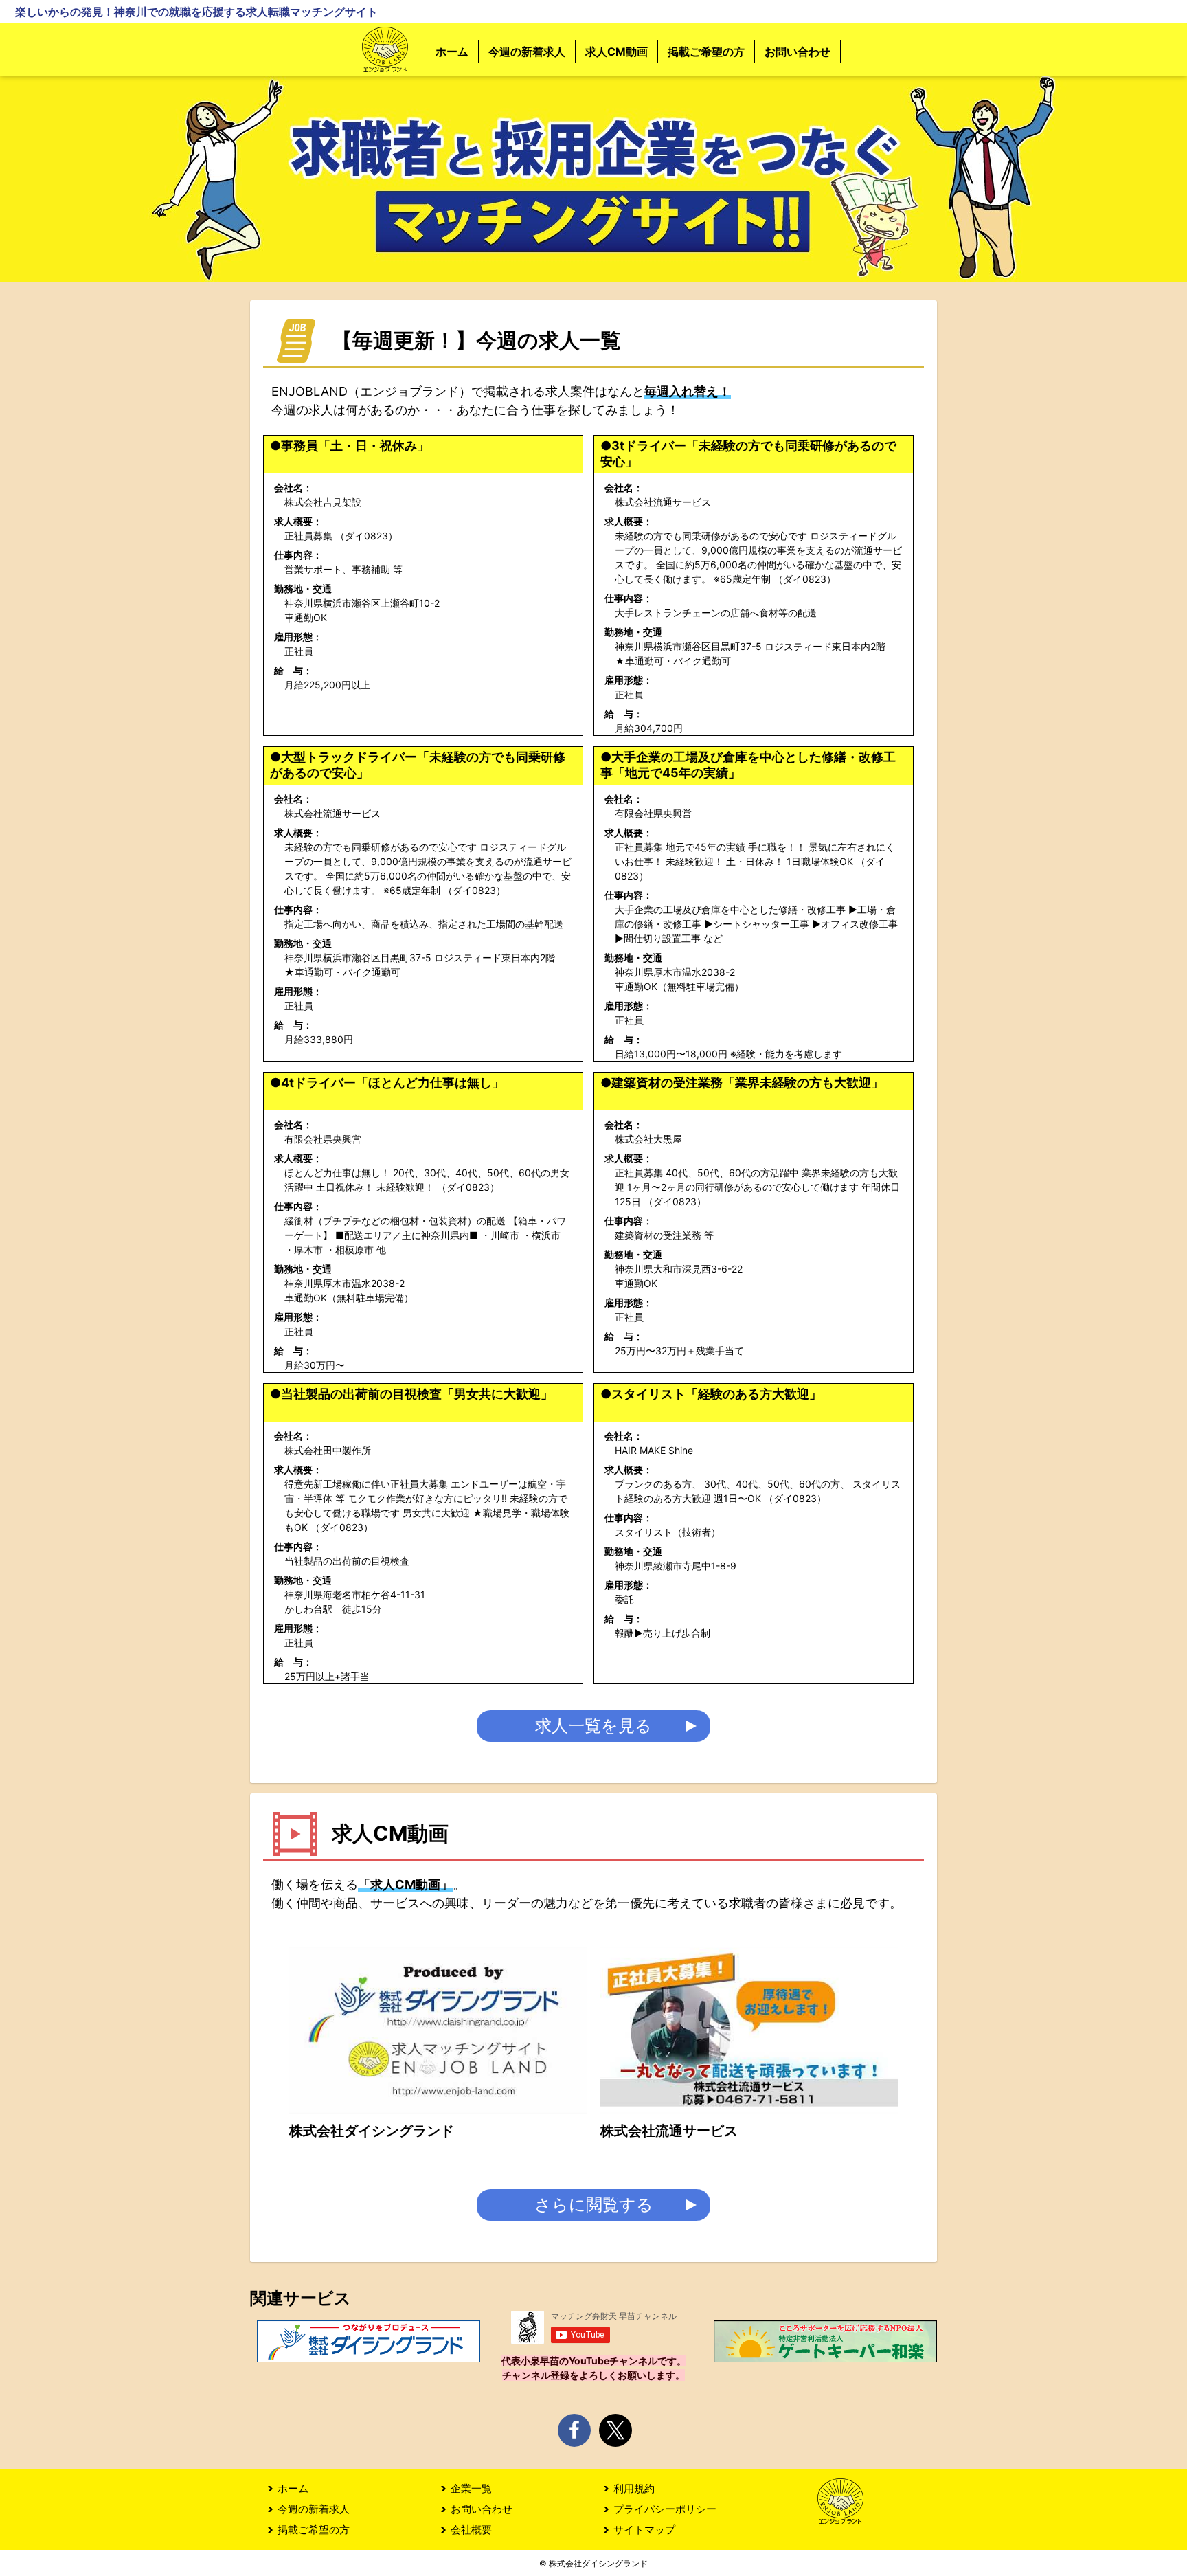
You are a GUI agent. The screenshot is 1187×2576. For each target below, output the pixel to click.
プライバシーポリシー (665, 2509)
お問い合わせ (798, 52)
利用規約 (634, 2488)
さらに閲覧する (594, 2205)
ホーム (452, 52)
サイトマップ (644, 2530)
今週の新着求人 (527, 52)
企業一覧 (471, 2488)
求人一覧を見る (593, 1726)
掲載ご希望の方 (706, 52)
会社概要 (471, 2530)
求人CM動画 (617, 52)
